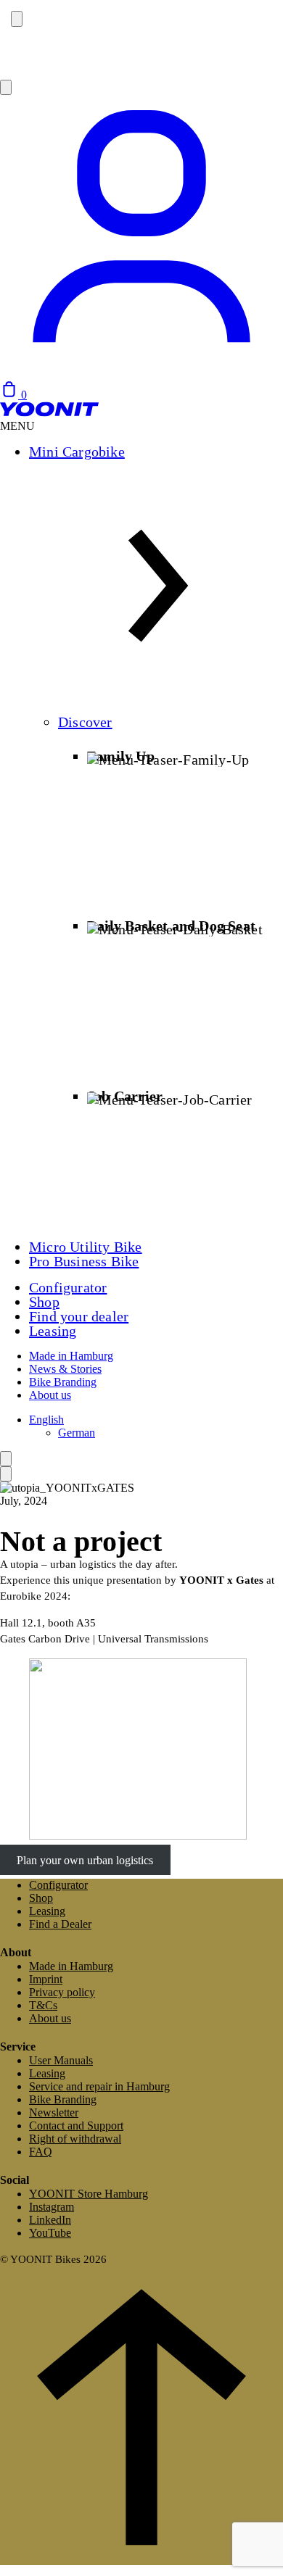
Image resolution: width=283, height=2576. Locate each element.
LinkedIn (50, 2220)
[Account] (141, 374)
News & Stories (65, 1369)
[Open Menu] (6, 87)
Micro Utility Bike (86, 1247)
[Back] (6, 1459)
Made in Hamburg (71, 1356)
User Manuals (61, 2060)
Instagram (52, 2207)
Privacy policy (62, 1992)
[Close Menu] (6, 1474)
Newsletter (54, 2112)
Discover (85, 722)
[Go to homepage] (49, 413)
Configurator (68, 1287)
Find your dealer (79, 1316)
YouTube (50, 2233)
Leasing (53, 1331)
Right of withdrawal (75, 2139)
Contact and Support (76, 2126)
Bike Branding (63, 1382)
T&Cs (43, 2005)
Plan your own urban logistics (85, 1860)
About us (50, 1395)
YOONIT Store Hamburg (89, 2194)
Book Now (29, 63)
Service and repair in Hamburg (99, 2086)
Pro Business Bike (84, 1261)
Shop (44, 1302)
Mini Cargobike (77, 452)
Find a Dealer (60, 1924)
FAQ (41, 2152)
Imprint (46, 1979)
